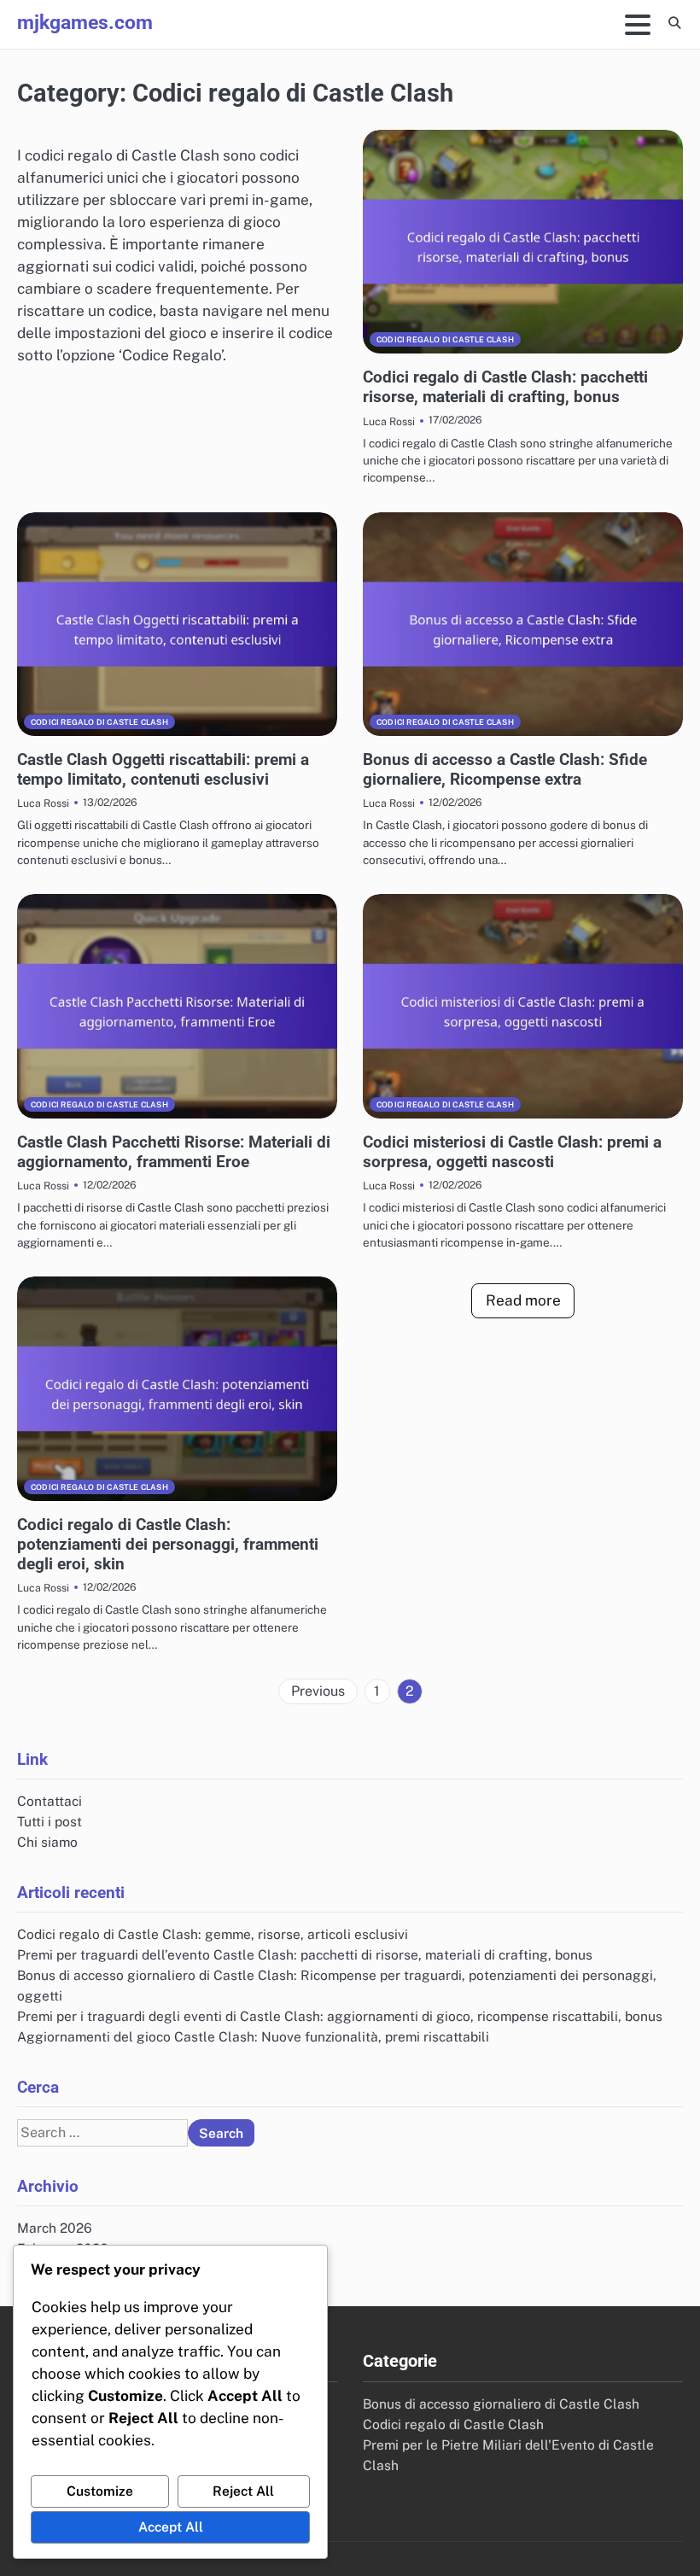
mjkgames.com (85, 23)
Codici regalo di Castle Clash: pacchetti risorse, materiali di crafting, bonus (505, 387)
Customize (100, 2491)
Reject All (243, 2491)
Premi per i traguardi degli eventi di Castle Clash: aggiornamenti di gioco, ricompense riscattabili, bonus (340, 2016)
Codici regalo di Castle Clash (445, 339)
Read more (523, 1300)
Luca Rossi (389, 421)
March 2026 (55, 2228)
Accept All (171, 2526)
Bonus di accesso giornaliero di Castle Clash (501, 2404)
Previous (318, 1691)
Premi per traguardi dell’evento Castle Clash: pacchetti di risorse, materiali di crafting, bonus (305, 1954)
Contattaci (50, 1801)
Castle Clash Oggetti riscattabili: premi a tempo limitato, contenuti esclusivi (163, 769)
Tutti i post (50, 1821)
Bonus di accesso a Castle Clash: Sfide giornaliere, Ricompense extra (505, 769)
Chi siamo (47, 1842)
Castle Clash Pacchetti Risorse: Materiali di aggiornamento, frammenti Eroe (174, 1152)
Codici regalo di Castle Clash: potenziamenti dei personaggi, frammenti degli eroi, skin (168, 1544)
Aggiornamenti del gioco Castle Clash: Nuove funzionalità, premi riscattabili (253, 2036)
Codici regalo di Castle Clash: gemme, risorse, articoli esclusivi (213, 1934)
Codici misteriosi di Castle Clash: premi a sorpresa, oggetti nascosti (512, 1152)
